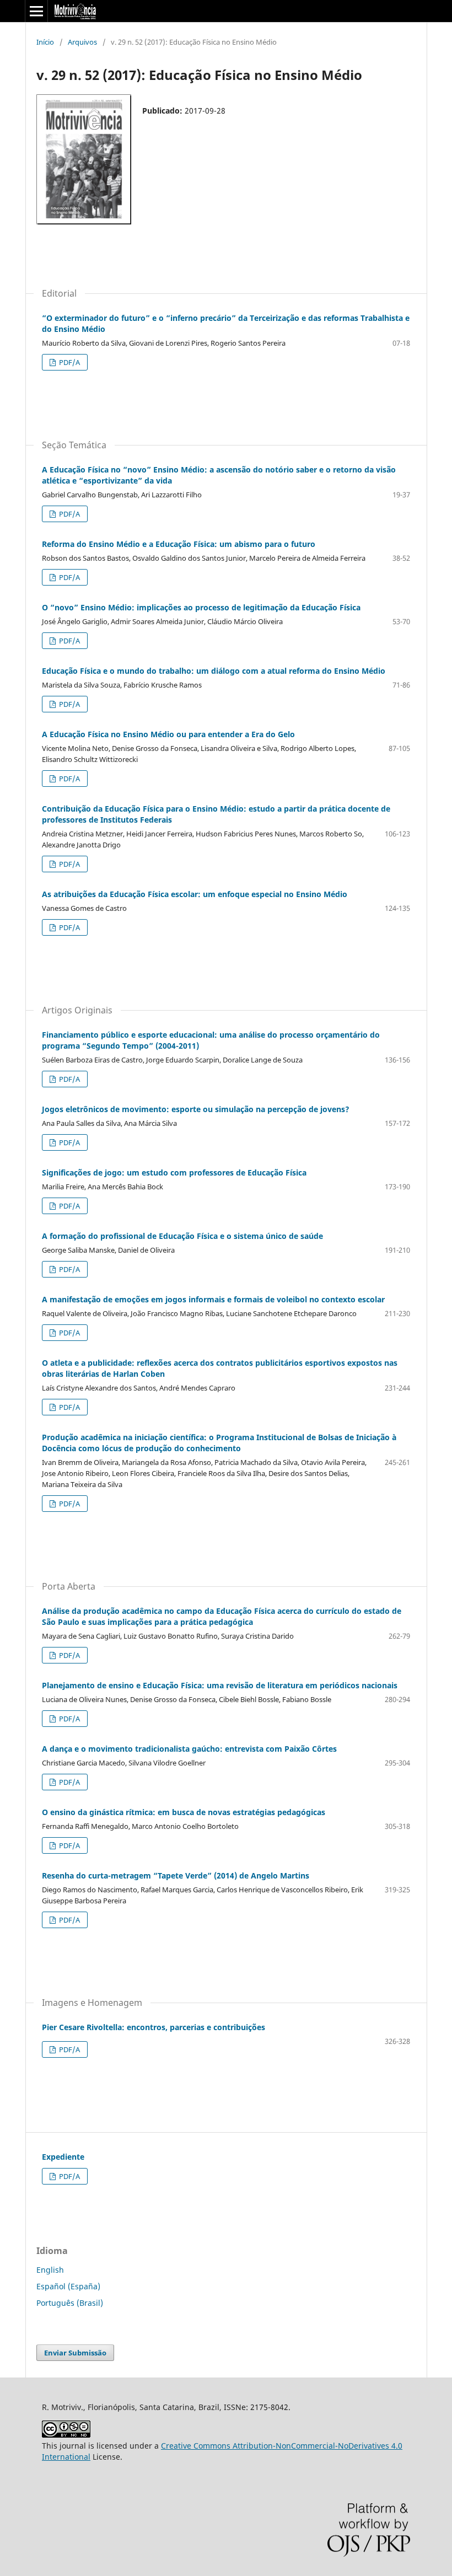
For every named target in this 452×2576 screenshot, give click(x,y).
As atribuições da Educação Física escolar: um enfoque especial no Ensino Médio (195, 894)
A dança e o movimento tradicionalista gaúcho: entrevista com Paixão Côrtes (189, 1749)
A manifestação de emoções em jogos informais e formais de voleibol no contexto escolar (213, 1299)
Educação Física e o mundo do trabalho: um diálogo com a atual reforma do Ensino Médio (214, 671)
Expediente (63, 2157)
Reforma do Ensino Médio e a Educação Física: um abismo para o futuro (179, 544)
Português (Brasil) (70, 2303)
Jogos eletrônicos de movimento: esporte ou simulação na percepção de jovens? (196, 1109)
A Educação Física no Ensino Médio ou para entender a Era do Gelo (168, 734)
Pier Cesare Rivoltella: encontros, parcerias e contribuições (154, 2027)
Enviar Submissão (75, 2353)
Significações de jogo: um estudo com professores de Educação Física (174, 1172)
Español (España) (68, 2286)
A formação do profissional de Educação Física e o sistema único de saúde (182, 1236)
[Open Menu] (36, 11)
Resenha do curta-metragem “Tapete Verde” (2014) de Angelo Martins (176, 1875)
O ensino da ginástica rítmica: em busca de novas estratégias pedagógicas (184, 1812)
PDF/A (69, 362)
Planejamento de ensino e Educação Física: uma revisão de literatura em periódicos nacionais (220, 1685)
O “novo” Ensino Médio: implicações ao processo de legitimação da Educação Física (201, 607)
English (50, 2270)
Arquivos (82, 42)
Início (45, 42)
